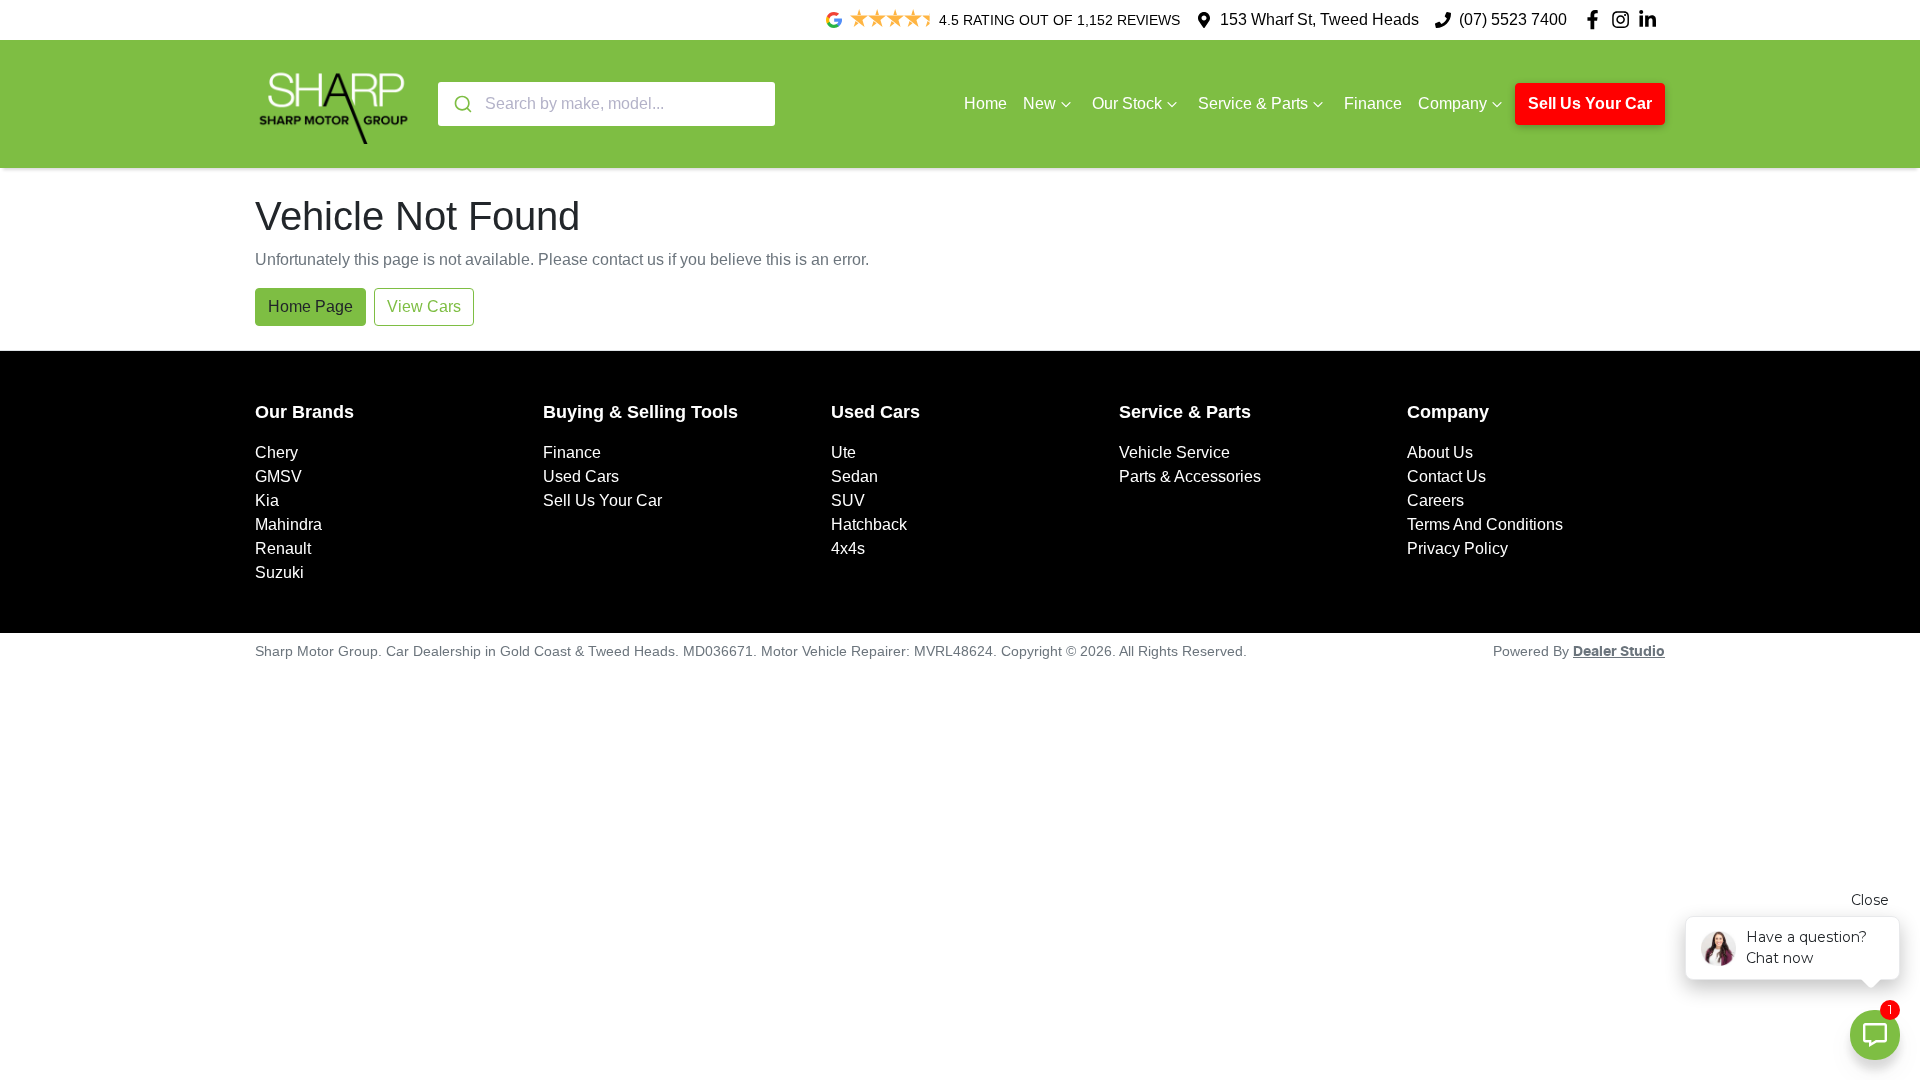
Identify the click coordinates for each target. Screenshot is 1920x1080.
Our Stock (1127, 103)
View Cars (424, 306)
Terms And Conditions (1485, 524)
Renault (283, 548)
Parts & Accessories (1190, 476)
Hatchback (869, 524)
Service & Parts (1253, 103)
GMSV (278, 476)
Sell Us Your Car (1590, 103)
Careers (1435, 500)
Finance (1373, 103)
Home (985, 103)
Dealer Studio (1619, 652)
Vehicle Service (1174, 452)
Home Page (310, 306)
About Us (1440, 452)
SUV (848, 500)
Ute (843, 452)
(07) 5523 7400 (1513, 19)
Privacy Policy (1457, 548)
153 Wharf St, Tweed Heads (1319, 19)
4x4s (848, 548)
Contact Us (1446, 476)
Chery (276, 452)
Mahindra (288, 524)
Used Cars (581, 476)
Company (1452, 103)
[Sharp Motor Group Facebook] (1596, 19)
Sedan (854, 476)
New (1039, 103)
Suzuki (279, 572)
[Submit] (461, 104)
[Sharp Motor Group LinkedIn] (1651, 19)
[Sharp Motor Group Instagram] (1624, 19)
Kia (267, 500)
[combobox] (606, 104)
